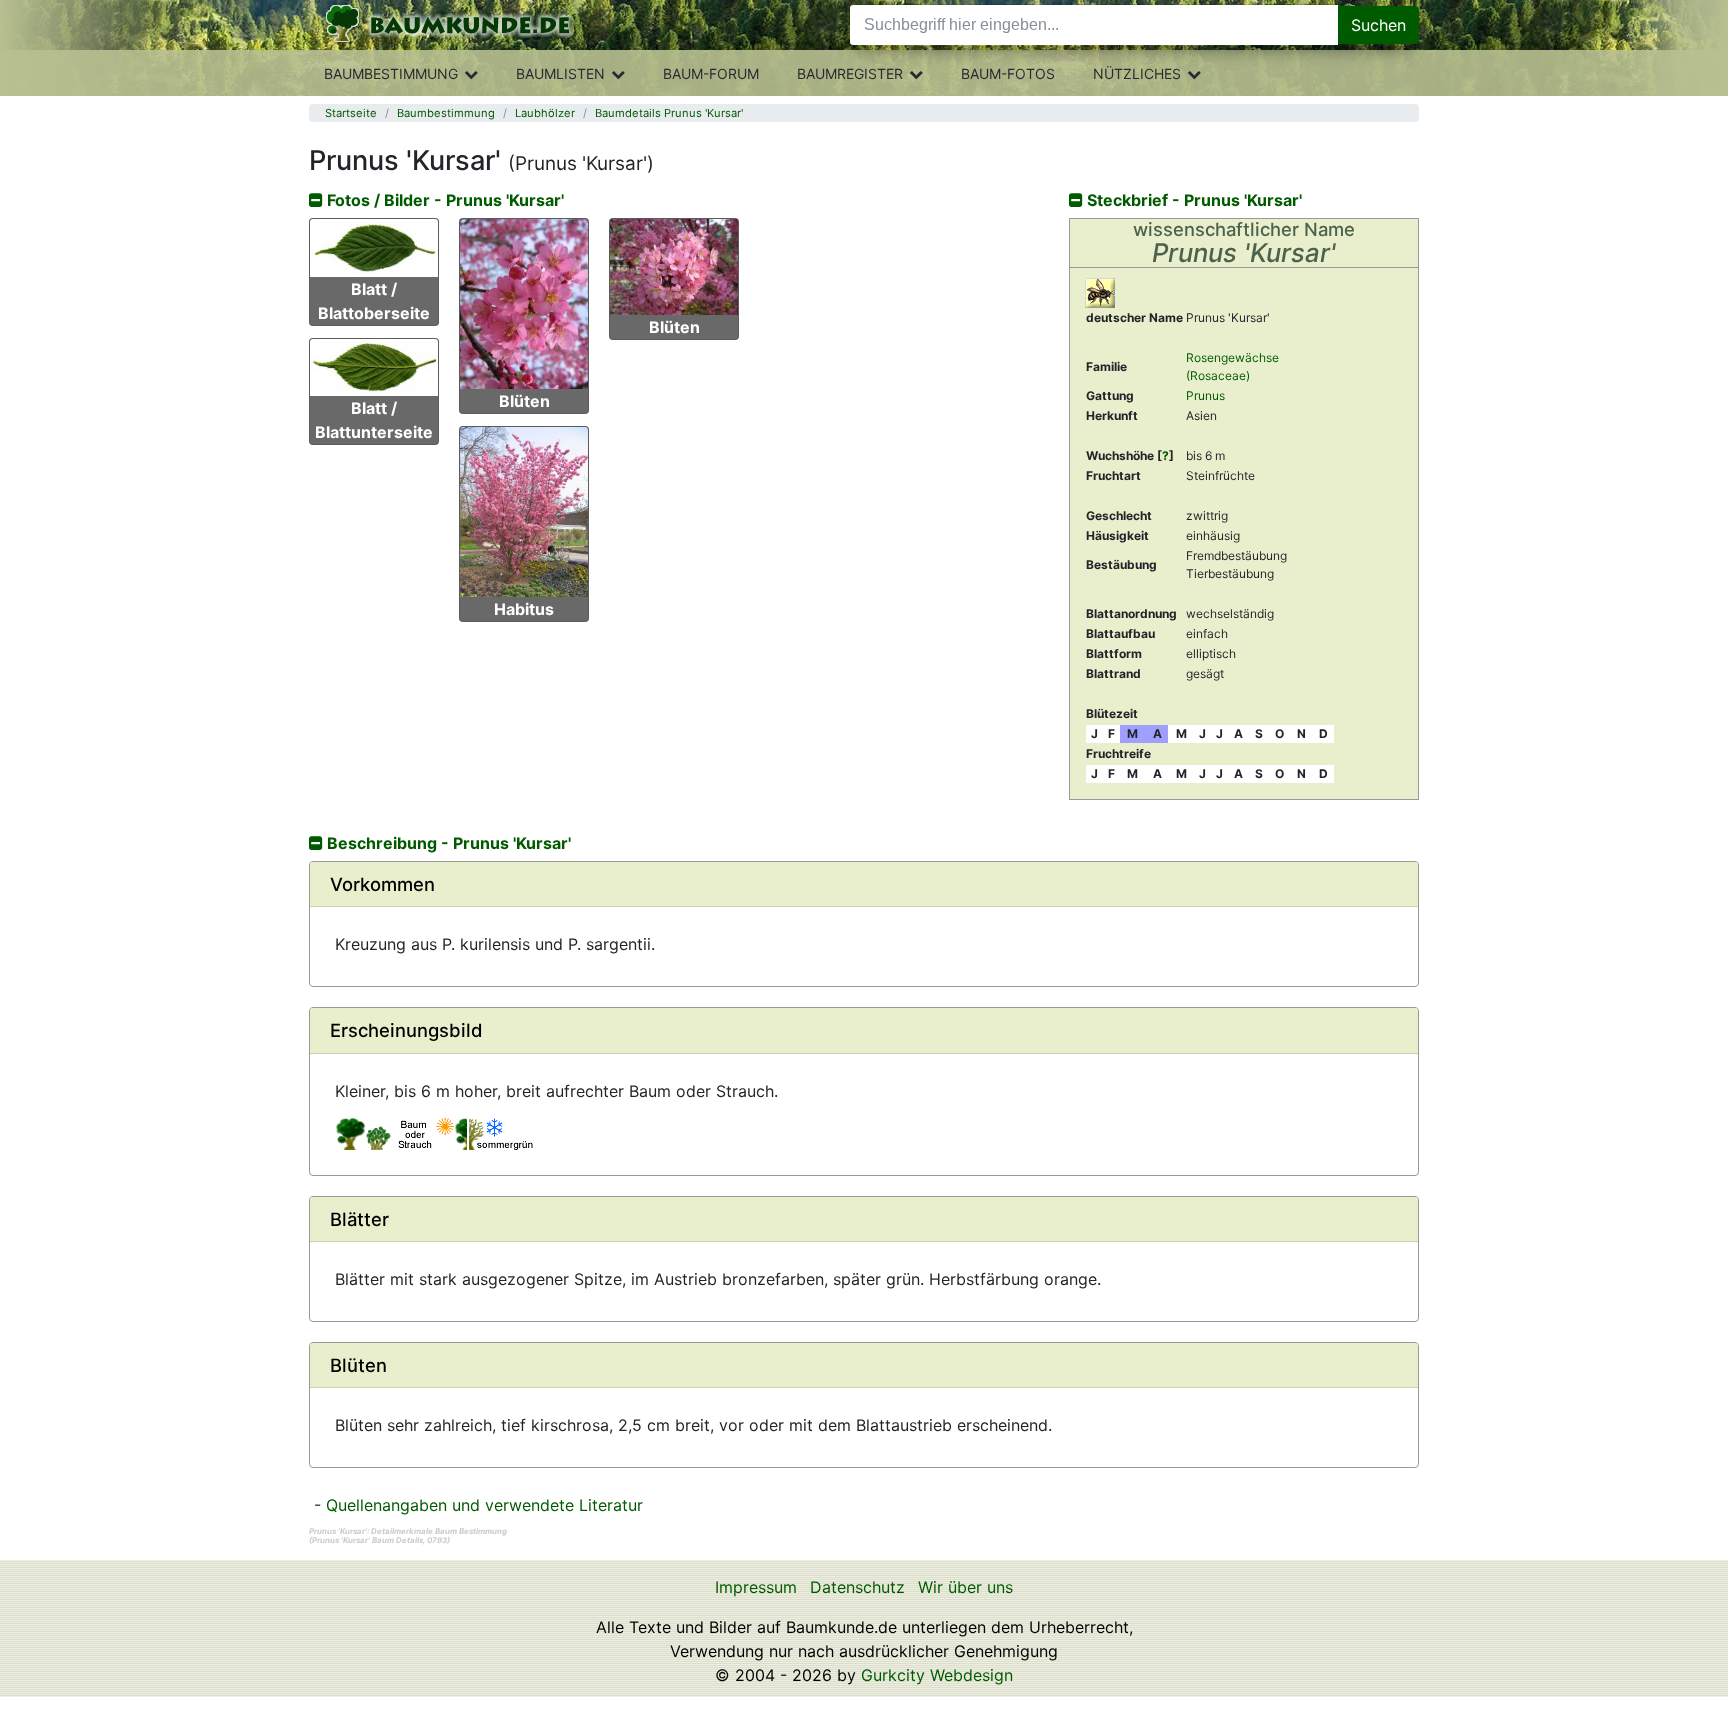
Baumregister (850, 73)
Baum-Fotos (1008, 73)
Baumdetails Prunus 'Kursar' (669, 113)
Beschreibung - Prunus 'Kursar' (447, 843)
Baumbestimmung (391, 73)
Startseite (351, 113)
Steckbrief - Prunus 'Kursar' (1192, 200)
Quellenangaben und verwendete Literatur (484, 1505)
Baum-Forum (711, 73)
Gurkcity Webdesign (937, 1675)
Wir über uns (965, 1587)
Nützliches (1137, 73)
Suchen (1378, 25)
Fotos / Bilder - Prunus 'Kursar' (443, 200)
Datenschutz (857, 1587)
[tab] (864, 884)
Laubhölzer (545, 113)
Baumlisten (560, 73)
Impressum (756, 1587)
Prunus (1205, 395)
